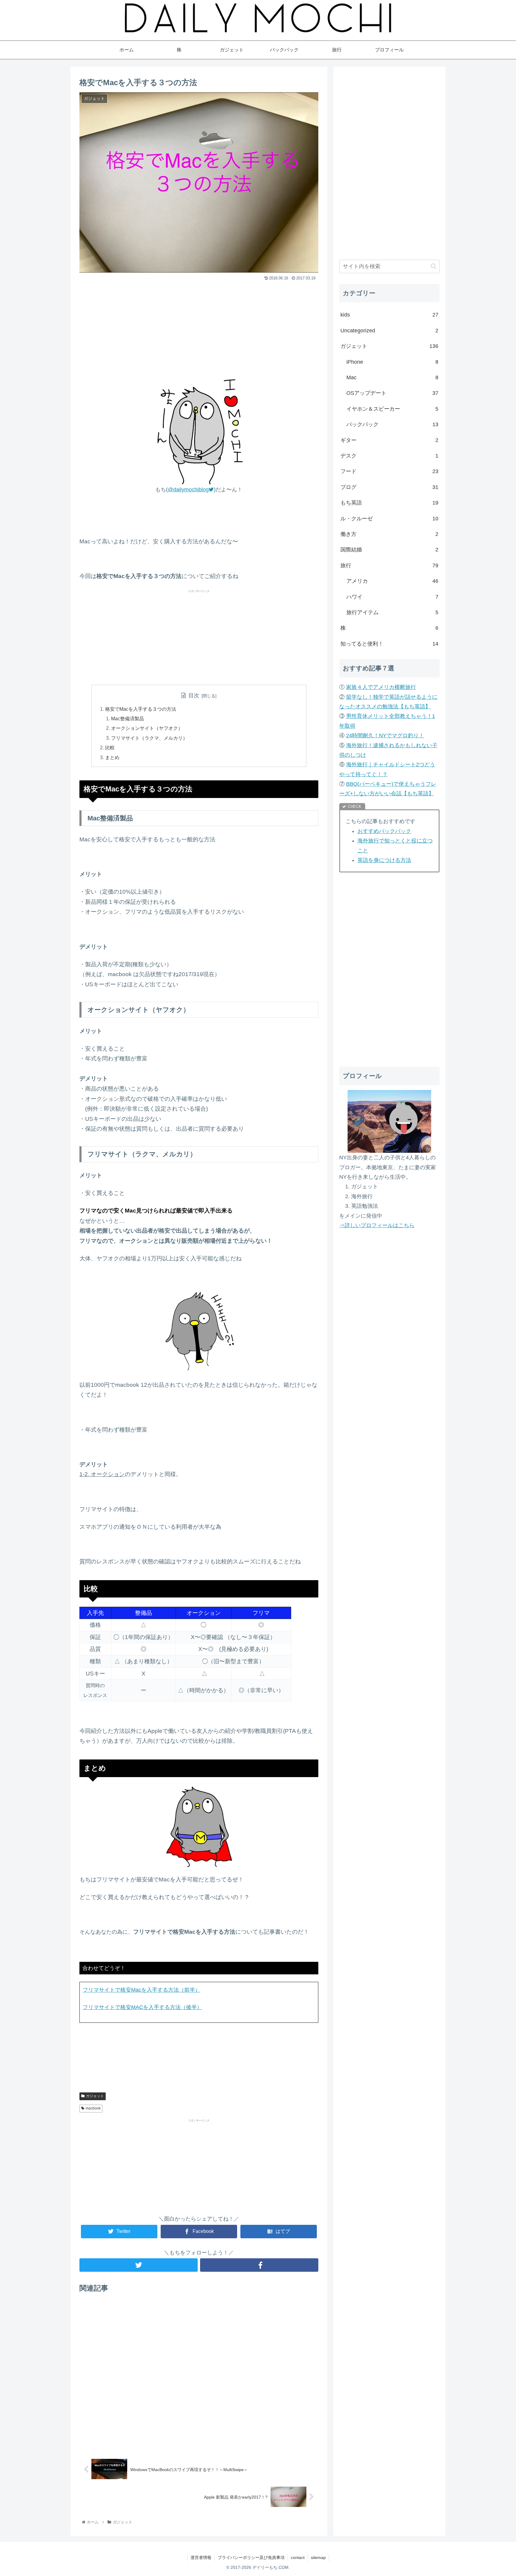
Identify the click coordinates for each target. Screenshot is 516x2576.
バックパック (392, 424)
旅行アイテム (392, 612)
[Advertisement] (199, 328)
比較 (110, 747)
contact (298, 2557)
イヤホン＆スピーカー (392, 409)
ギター (389, 440)
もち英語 (389, 503)
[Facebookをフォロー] (259, 2265)
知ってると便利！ (389, 644)
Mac (392, 377)
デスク (389, 456)
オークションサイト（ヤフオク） (147, 728)
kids (389, 315)
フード (389, 471)
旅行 (389, 565)
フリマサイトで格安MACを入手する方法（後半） (142, 2007)
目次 (194, 695)
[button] (433, 266)
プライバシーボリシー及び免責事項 (251, 2557)
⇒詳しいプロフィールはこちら (377, 1225)
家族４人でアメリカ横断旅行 (381, 687)
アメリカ (392, 581)
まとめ (112, 757)
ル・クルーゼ (389, 519)
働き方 (389, 534)
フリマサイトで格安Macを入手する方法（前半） (142, 1990)
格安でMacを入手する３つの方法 (141, 709)
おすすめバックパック (384, 831)
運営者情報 (201, 2557)
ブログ (389, 487)
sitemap (318, 2557)
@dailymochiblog (188, 490)
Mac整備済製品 (128, 718)
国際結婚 (389, 550)
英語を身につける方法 (384, 860)
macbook (93, 2108)
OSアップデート (392, 393)
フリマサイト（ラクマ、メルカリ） (149, 738)
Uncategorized (389, 331)
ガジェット (95, 2096)
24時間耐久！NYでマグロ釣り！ (385, 736)
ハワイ (392, 597)
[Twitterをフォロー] (139, 2265)
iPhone (392, 362)
